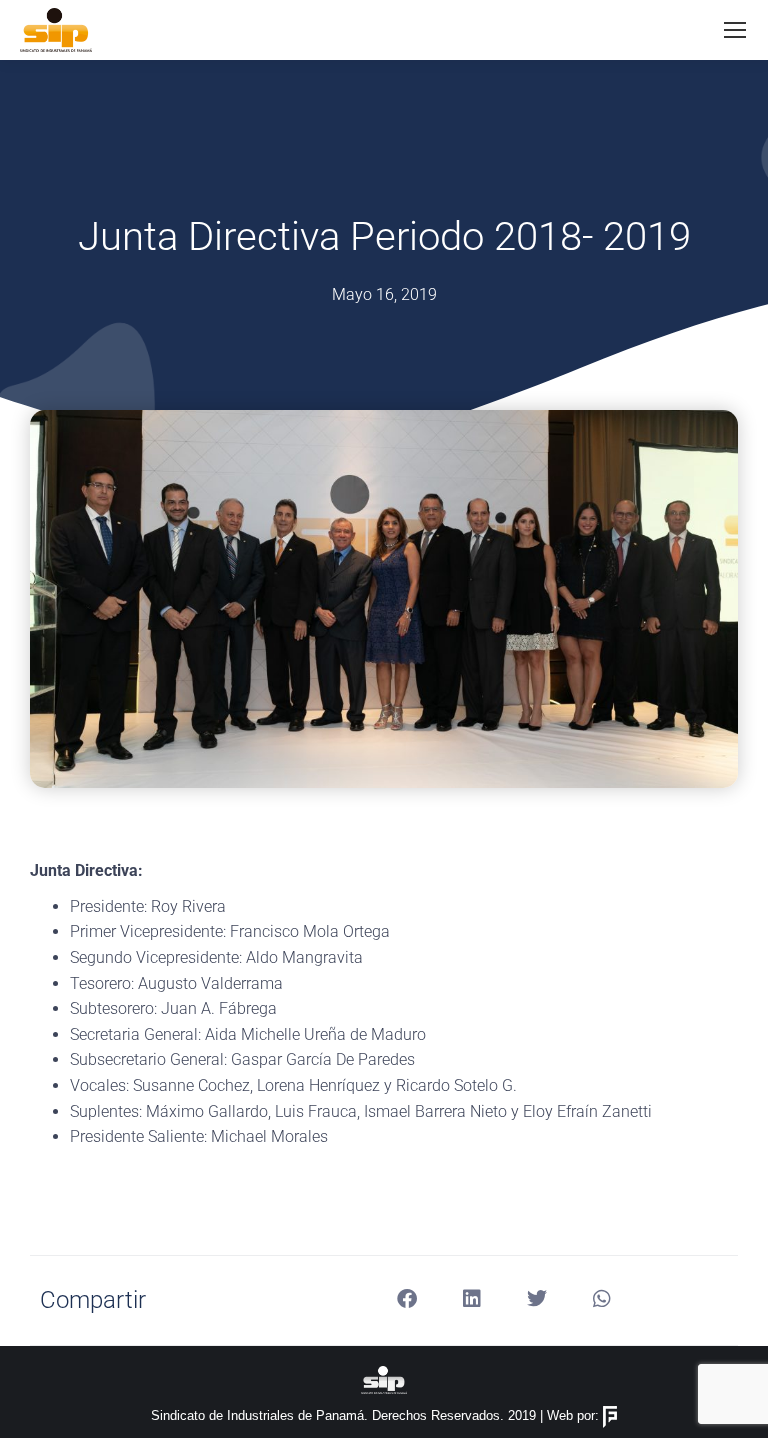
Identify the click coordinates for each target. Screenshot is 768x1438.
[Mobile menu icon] (735, 30)
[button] (406, 1298)
